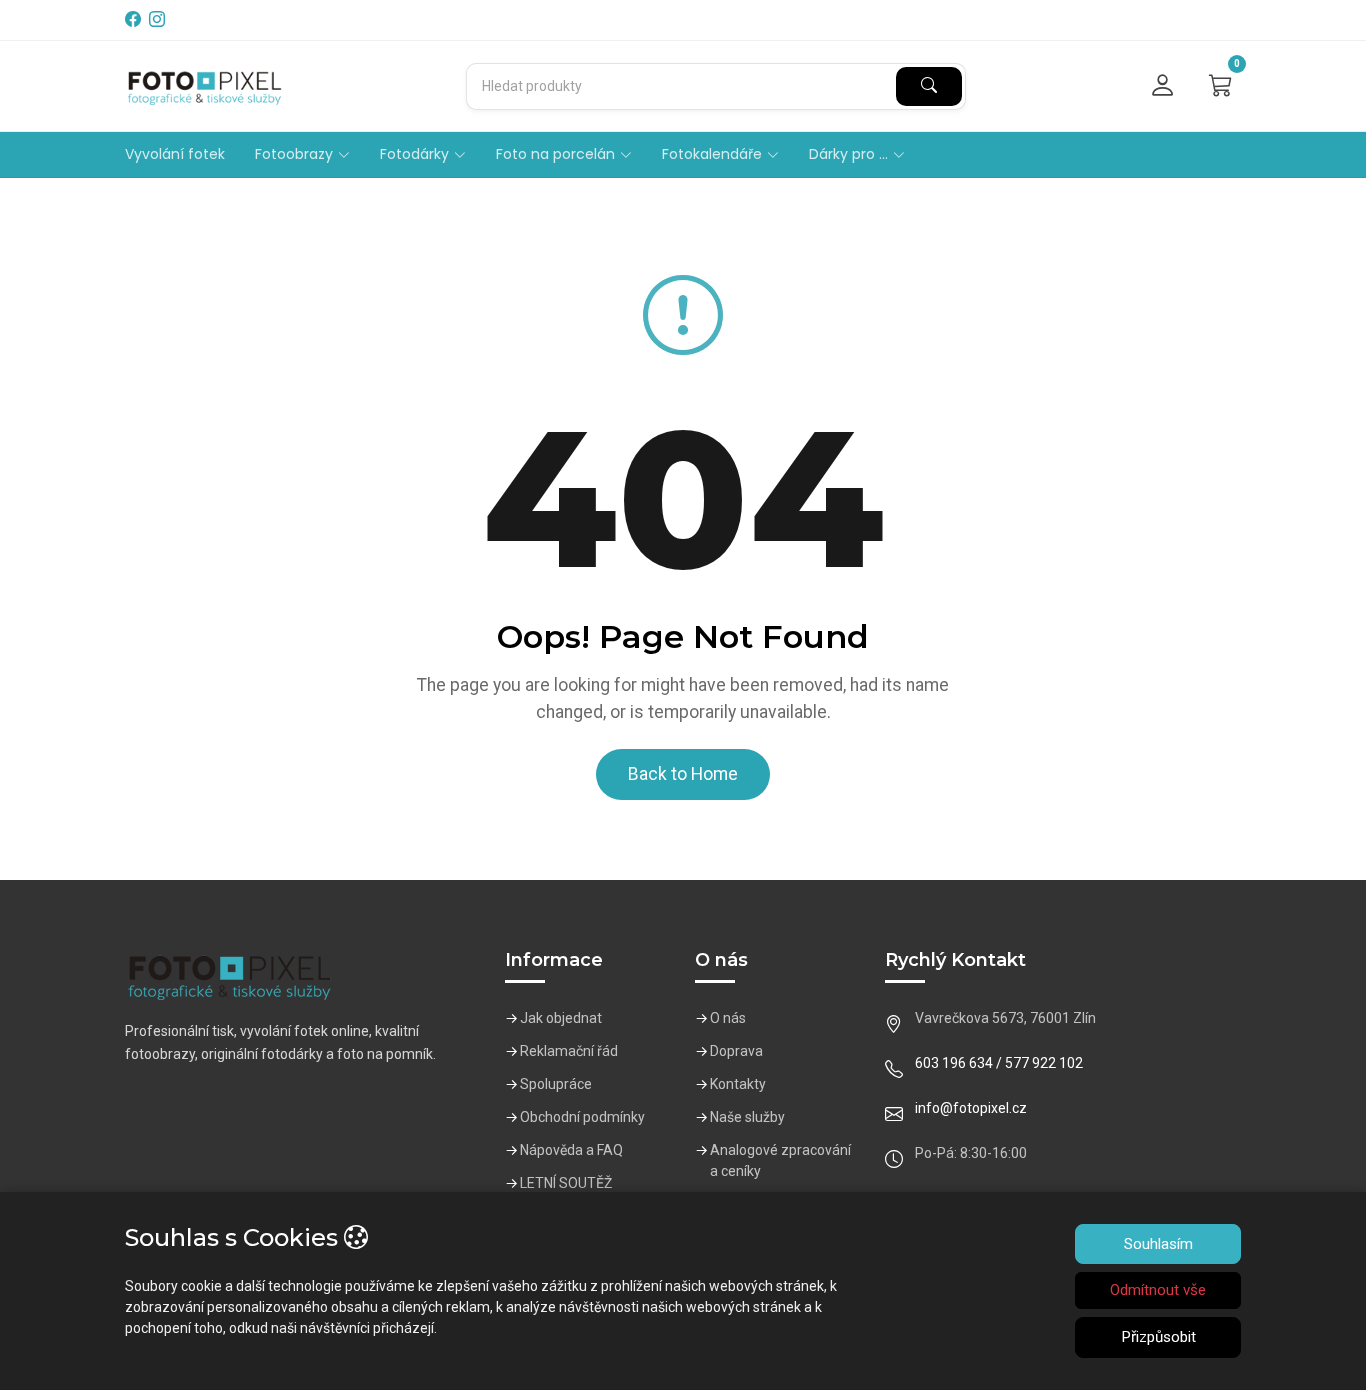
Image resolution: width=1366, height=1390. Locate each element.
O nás (728, 1018)
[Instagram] (159, 19)
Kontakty (738, 1084)
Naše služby (747, 1117)
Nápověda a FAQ (571, 1150)
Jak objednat (561, 1018)
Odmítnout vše (1158, 1290)
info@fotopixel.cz (971, 1108)
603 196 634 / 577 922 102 (999, 1063)
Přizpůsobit (1158, 1337)
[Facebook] (135, 19)
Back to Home (683, 774)
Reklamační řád (569, 1051)
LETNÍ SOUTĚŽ (566, 1183)
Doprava (736, 1051)
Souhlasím (1158, 1244)
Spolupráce (556, 1084)
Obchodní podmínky (582, 1117)
